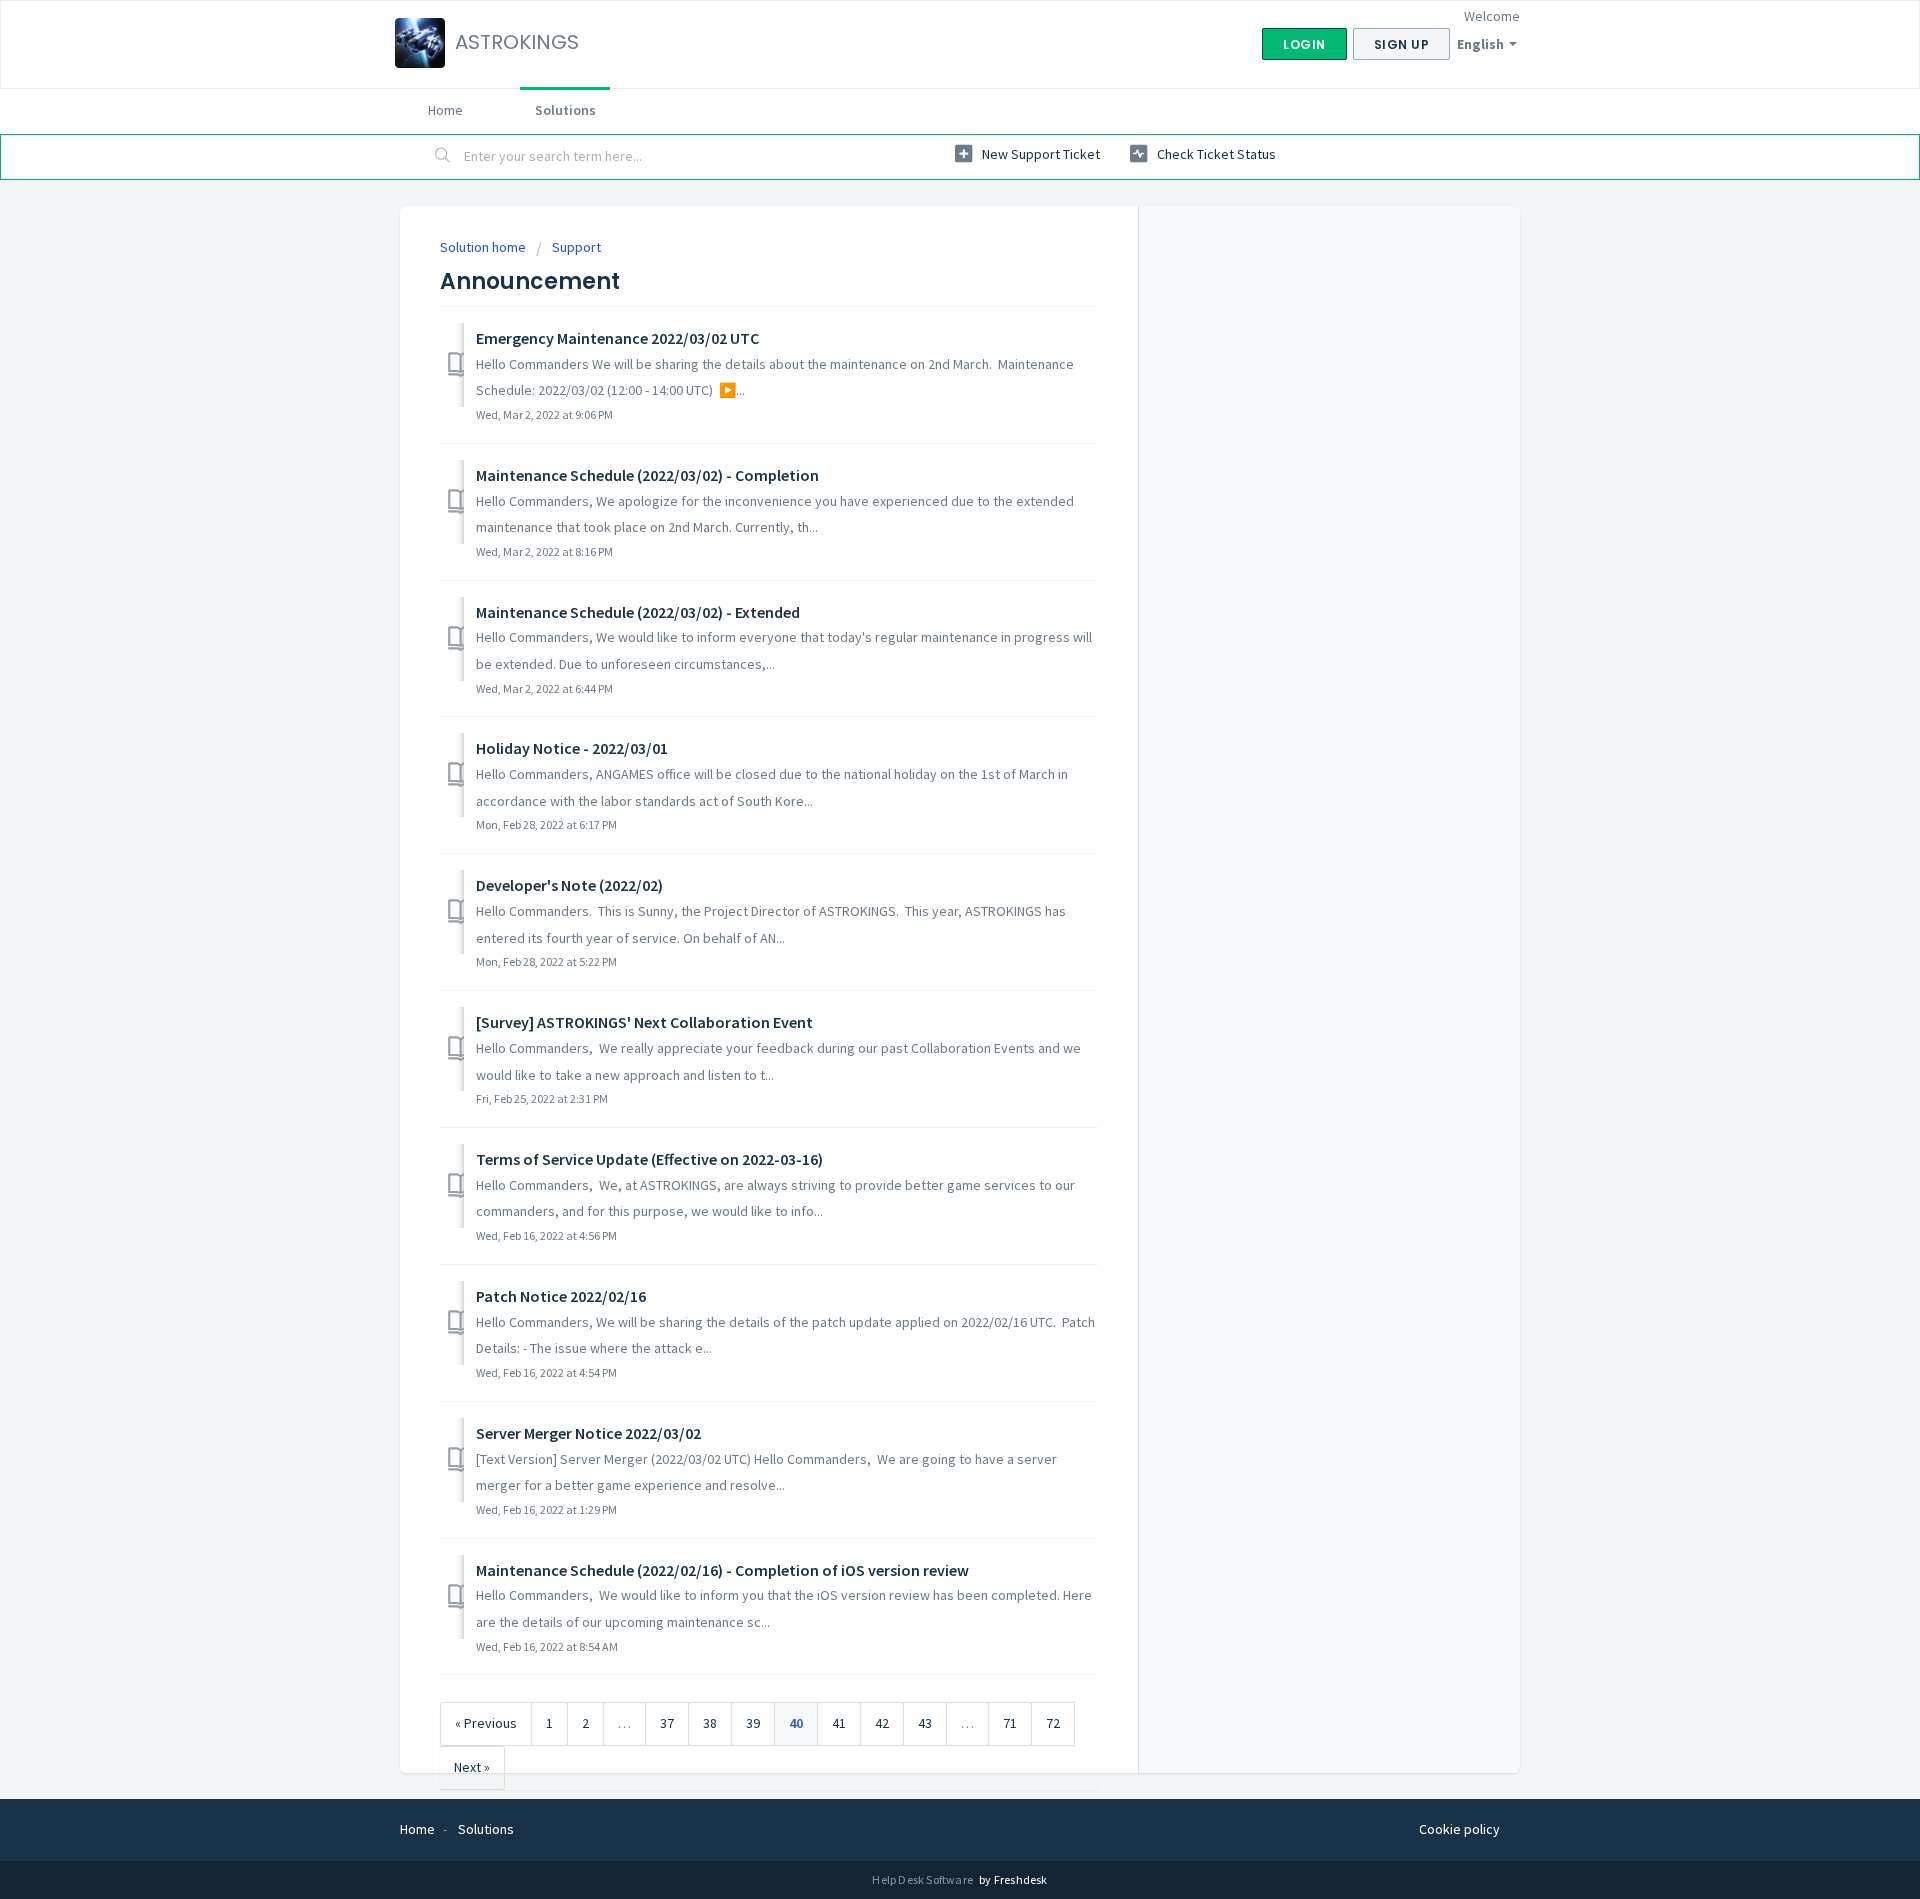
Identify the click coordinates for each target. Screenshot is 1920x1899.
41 (839, 1723)
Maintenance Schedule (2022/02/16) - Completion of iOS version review (722, 1570)
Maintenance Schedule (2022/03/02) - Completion (647, 475)
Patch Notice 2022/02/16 (561, 1296)
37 (667, 1723)
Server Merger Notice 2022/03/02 (588, 1433)
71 (1010, 1723)
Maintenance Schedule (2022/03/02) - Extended (638, 612)
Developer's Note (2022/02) (569, 885)
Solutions (565, 110)
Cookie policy (1459, 1829)
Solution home (484, 247)
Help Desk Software (923, 1879)
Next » (472, 1767)
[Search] (443, 157)
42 (882, 1723)
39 (753, 1723)
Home (445, 110)
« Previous (486, 1723)
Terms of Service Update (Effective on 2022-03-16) (649, 1159)
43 (925, 1723)
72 (1053, 1723)
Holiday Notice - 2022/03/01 (572, 748)
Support (576, 247)
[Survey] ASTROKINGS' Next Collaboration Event (644, 1022)
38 (710, 1723)
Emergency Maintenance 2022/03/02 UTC (617, 338)
